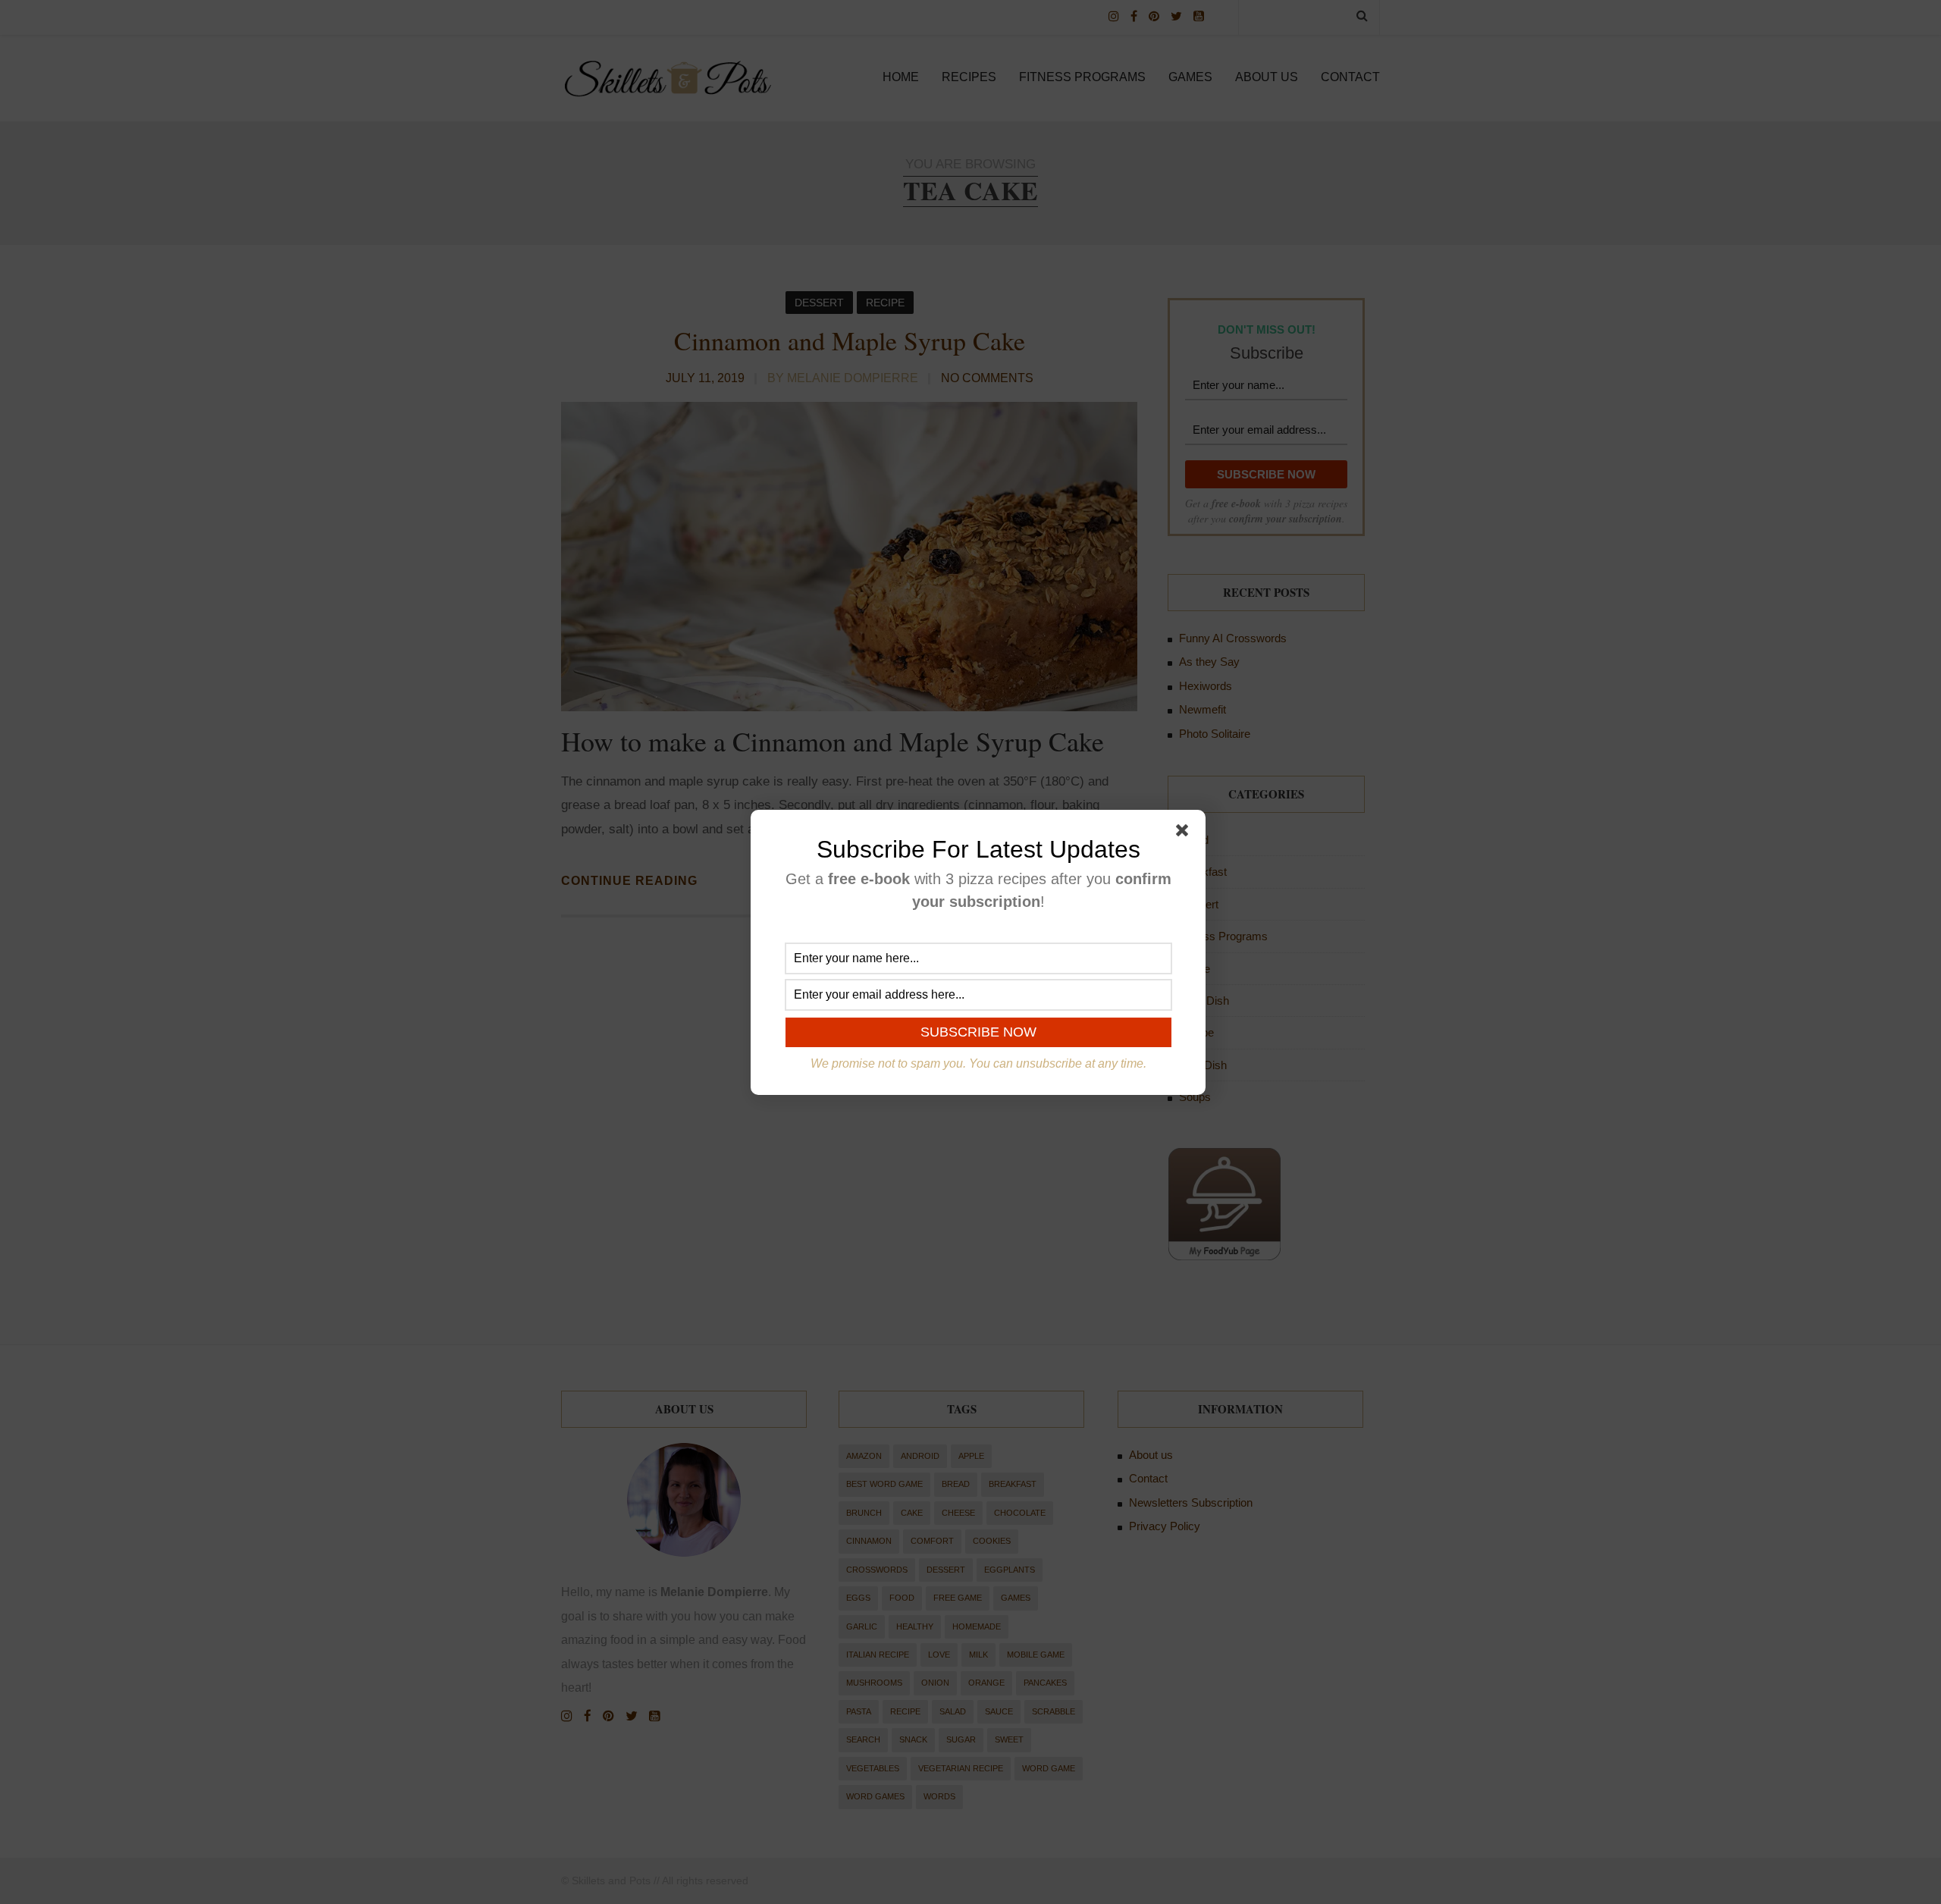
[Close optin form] (1185, 833)
